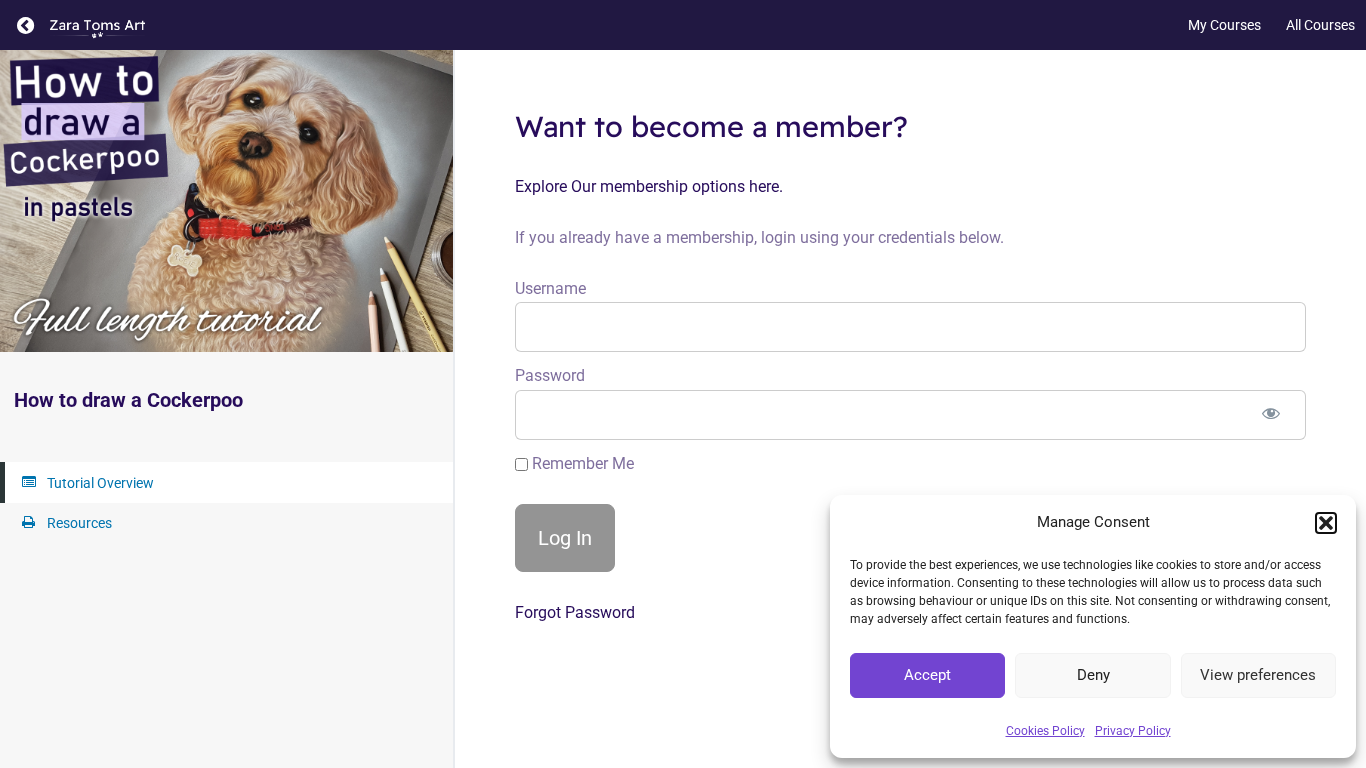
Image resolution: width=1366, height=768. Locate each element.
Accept (927, 675)
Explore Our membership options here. (649, 186)
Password (550, 375)
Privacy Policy (1133, 731)
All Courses (1320, 25)
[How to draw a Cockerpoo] (226, 201)
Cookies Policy (1045, 731)
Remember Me (581, 463)
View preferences (1258, 675)
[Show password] (1271, 415)
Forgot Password (575, 612)
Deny (1093, 675)
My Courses (1224, 25)
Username (550, 288)
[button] (1326, 523)
